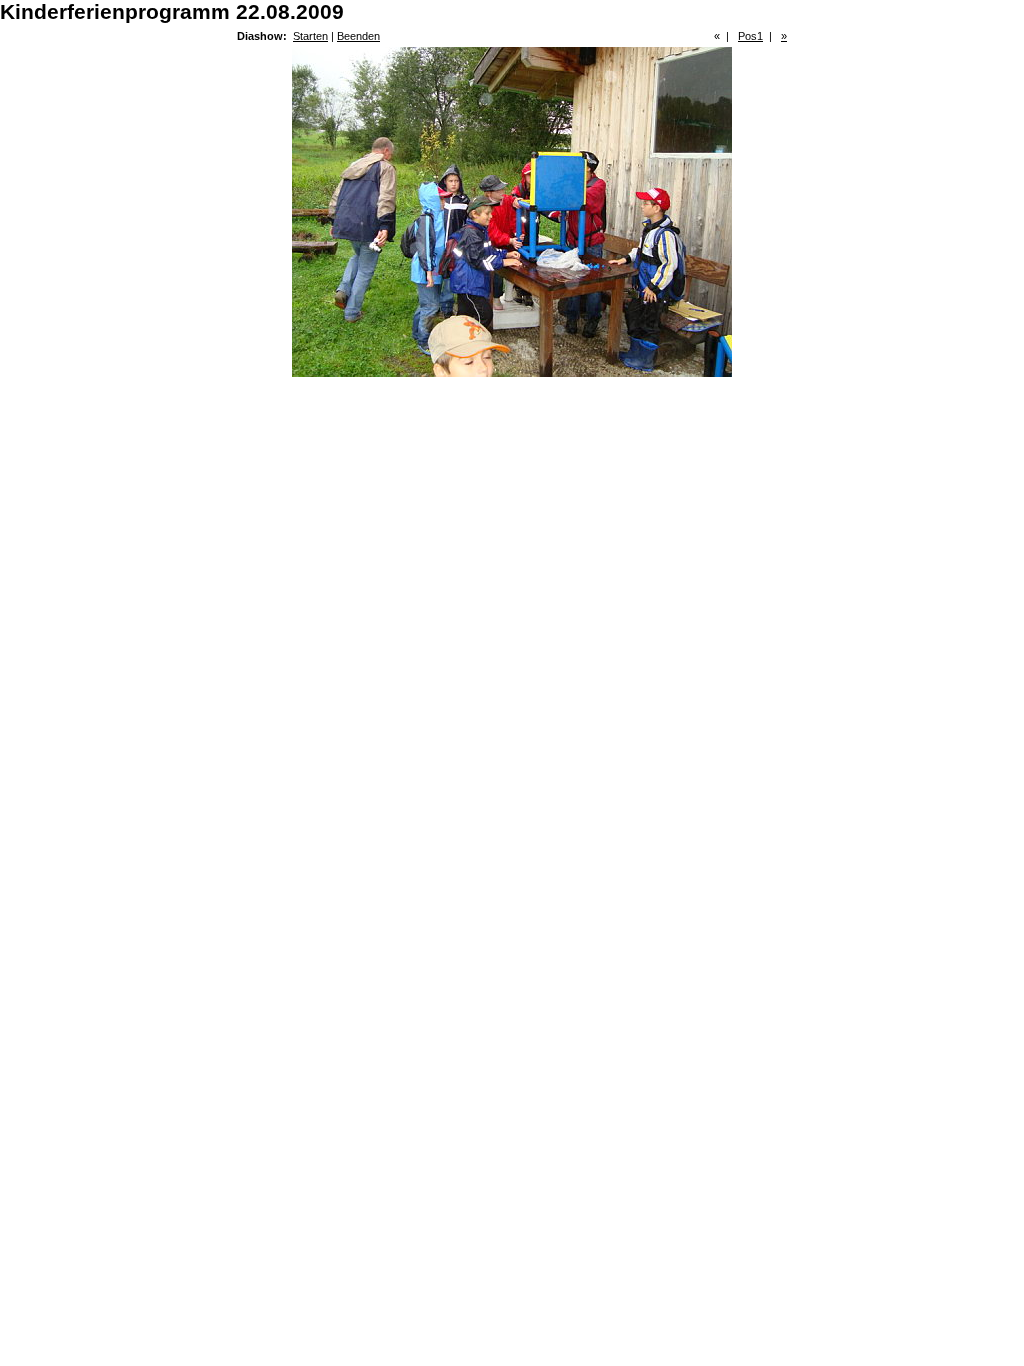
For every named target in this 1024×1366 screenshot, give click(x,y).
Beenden (358, 36)
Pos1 (750, 36)
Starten (310, 36)
